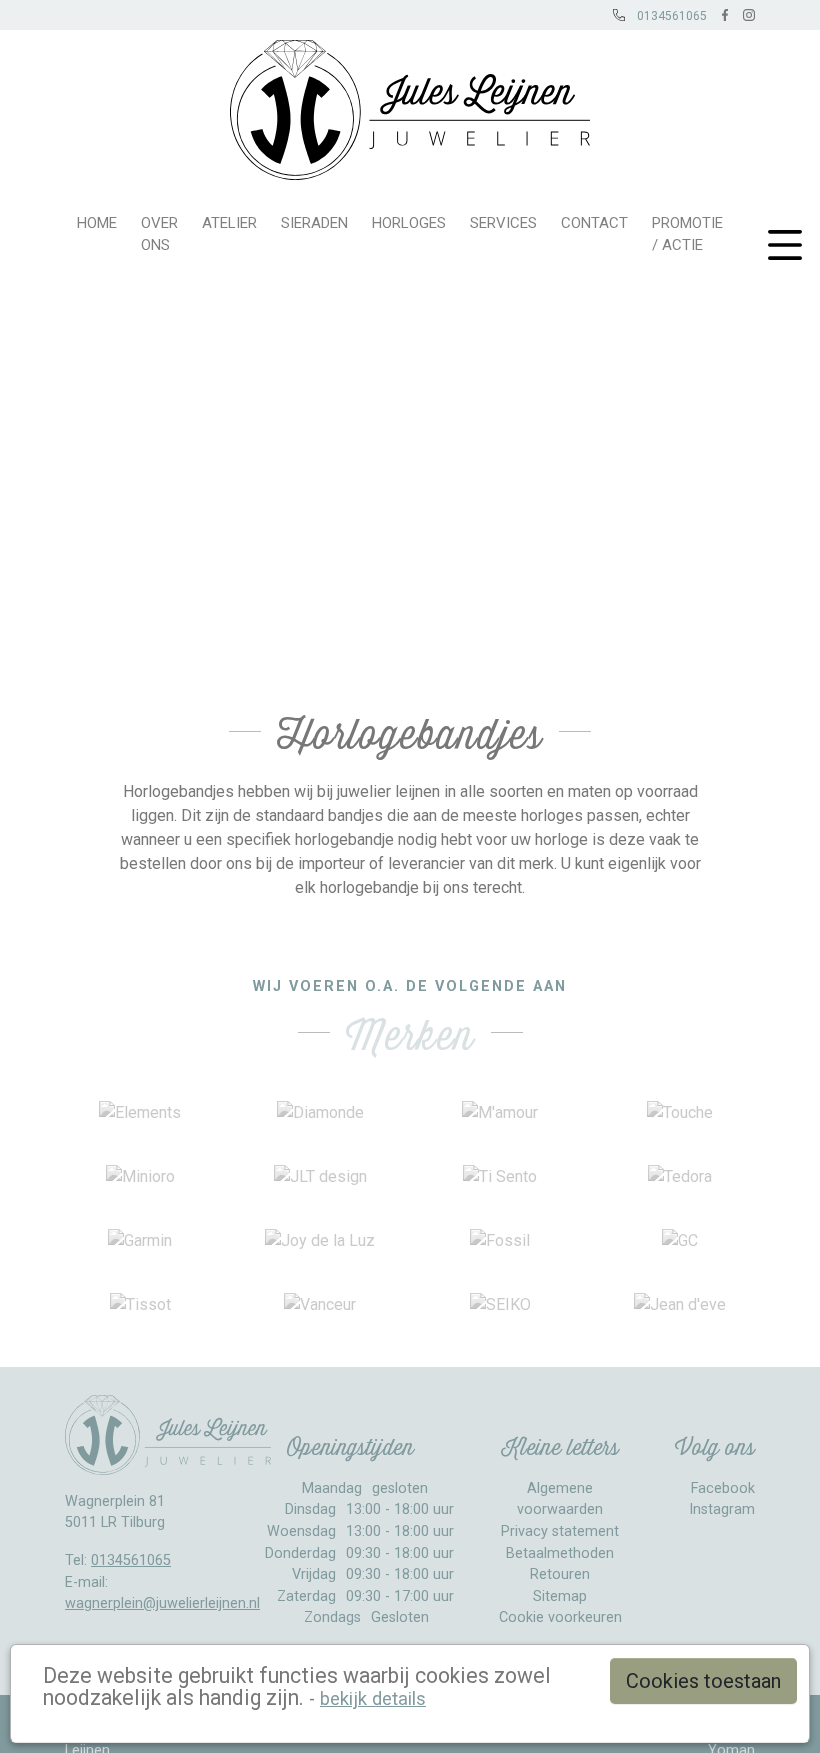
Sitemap (560, 1596)
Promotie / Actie (687, 234)
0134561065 (131, 1560)
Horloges (409, 223)
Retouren (560, 1574)
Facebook (723, 1488)
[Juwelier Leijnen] (410, 105)
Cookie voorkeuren (560, 1617)
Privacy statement (560, 1531)
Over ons (159, 234)
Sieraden (314, 223)
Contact (594, 223)
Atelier (229, 223)
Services (503, 223)
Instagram (722, 1509)
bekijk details (373, 1698)
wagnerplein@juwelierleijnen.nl (162, 1603)
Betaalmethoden (560, 1553)
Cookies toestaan (703, 1681)
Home (97, 223)
